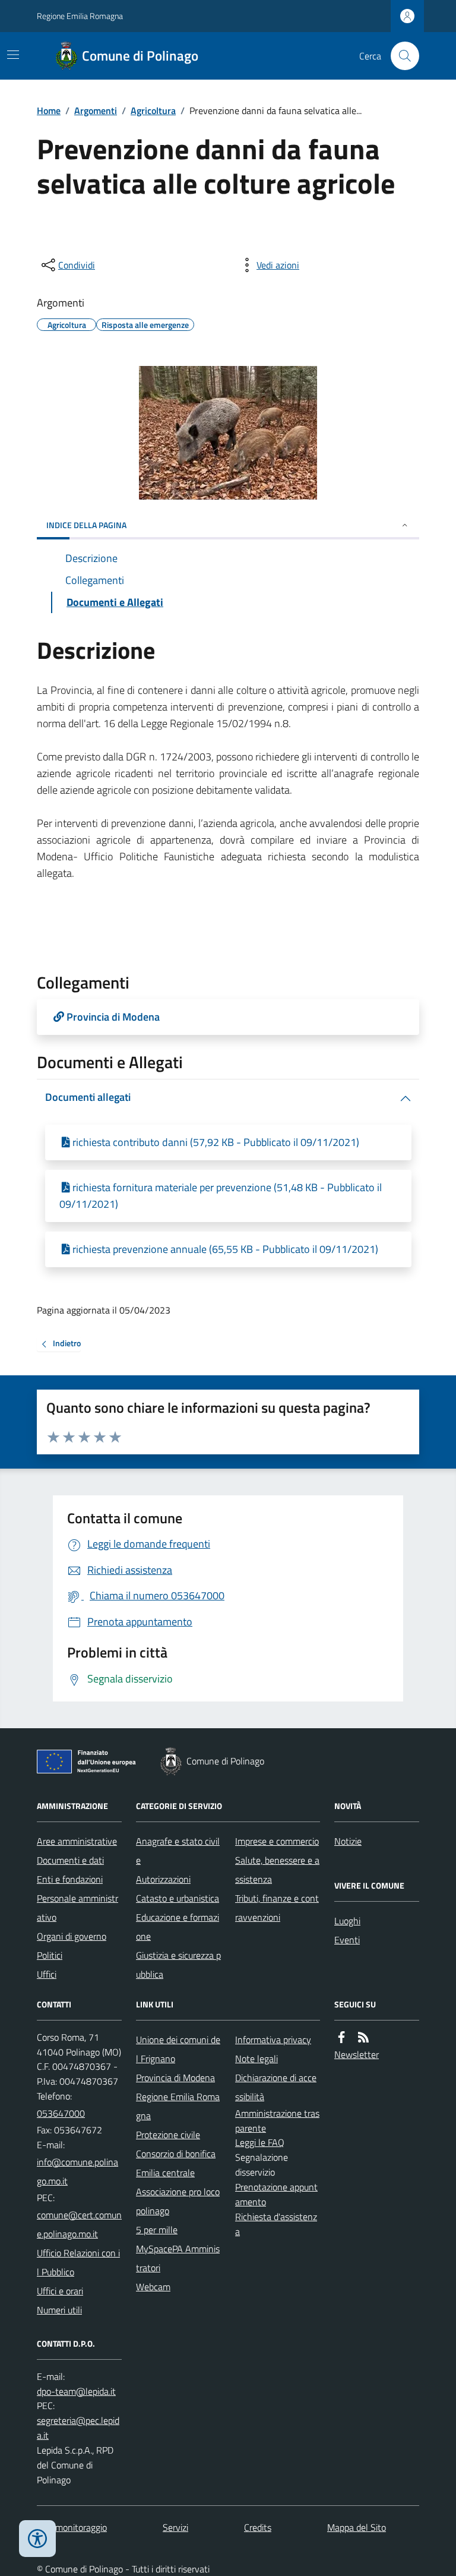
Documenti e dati (70, 1860)
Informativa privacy (273, 2040)
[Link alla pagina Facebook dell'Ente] (341, 2037)
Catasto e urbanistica (178, 1898)
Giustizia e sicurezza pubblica (178, 1965)
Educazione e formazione (178, 1927)
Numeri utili (59, 2310)
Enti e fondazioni (70, 1879)
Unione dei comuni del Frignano (178, 2049)
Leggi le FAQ (260, 2142)
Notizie (348, 1841)
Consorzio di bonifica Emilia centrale (176, 2163)
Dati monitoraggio (72, 2527)
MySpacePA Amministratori (178, 2258)
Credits (258, 2527)
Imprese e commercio (277, 1841)
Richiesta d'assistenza (276, 2224)
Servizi (175, 2527)
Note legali (256, 2059)
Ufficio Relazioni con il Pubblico (78, 2262)
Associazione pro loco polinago (178, 2201)
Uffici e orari (60, 2291)
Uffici (47, 1974)
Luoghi (347, 1921)
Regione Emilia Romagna (80, 16)
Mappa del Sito (357, 2527)
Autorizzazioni (163, 1879)
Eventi (347, 1940)
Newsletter (357, 2054)
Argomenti (96, 111)
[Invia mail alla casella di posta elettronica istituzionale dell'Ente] (79, 2171)
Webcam (153, 2287)
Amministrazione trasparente (277, 2121)
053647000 (61, 2113)
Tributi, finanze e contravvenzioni (277, 1908)
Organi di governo (72, 1936)
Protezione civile (168, 2135)
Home (49, 111)
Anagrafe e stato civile (178, 1851)
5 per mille (157, 2230)
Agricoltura (153, 111)
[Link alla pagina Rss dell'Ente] (363, 2037)
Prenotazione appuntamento (276, 2194)
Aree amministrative (77, 1841)
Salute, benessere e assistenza (277, 1870)
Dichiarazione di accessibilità (276, 2087)
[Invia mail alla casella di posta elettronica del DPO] (76, 2392)
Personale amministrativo (77, 1908)
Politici (50, 1955)
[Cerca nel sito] (400, 56)
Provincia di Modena (175, 2078)
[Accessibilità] (37, 2539)
